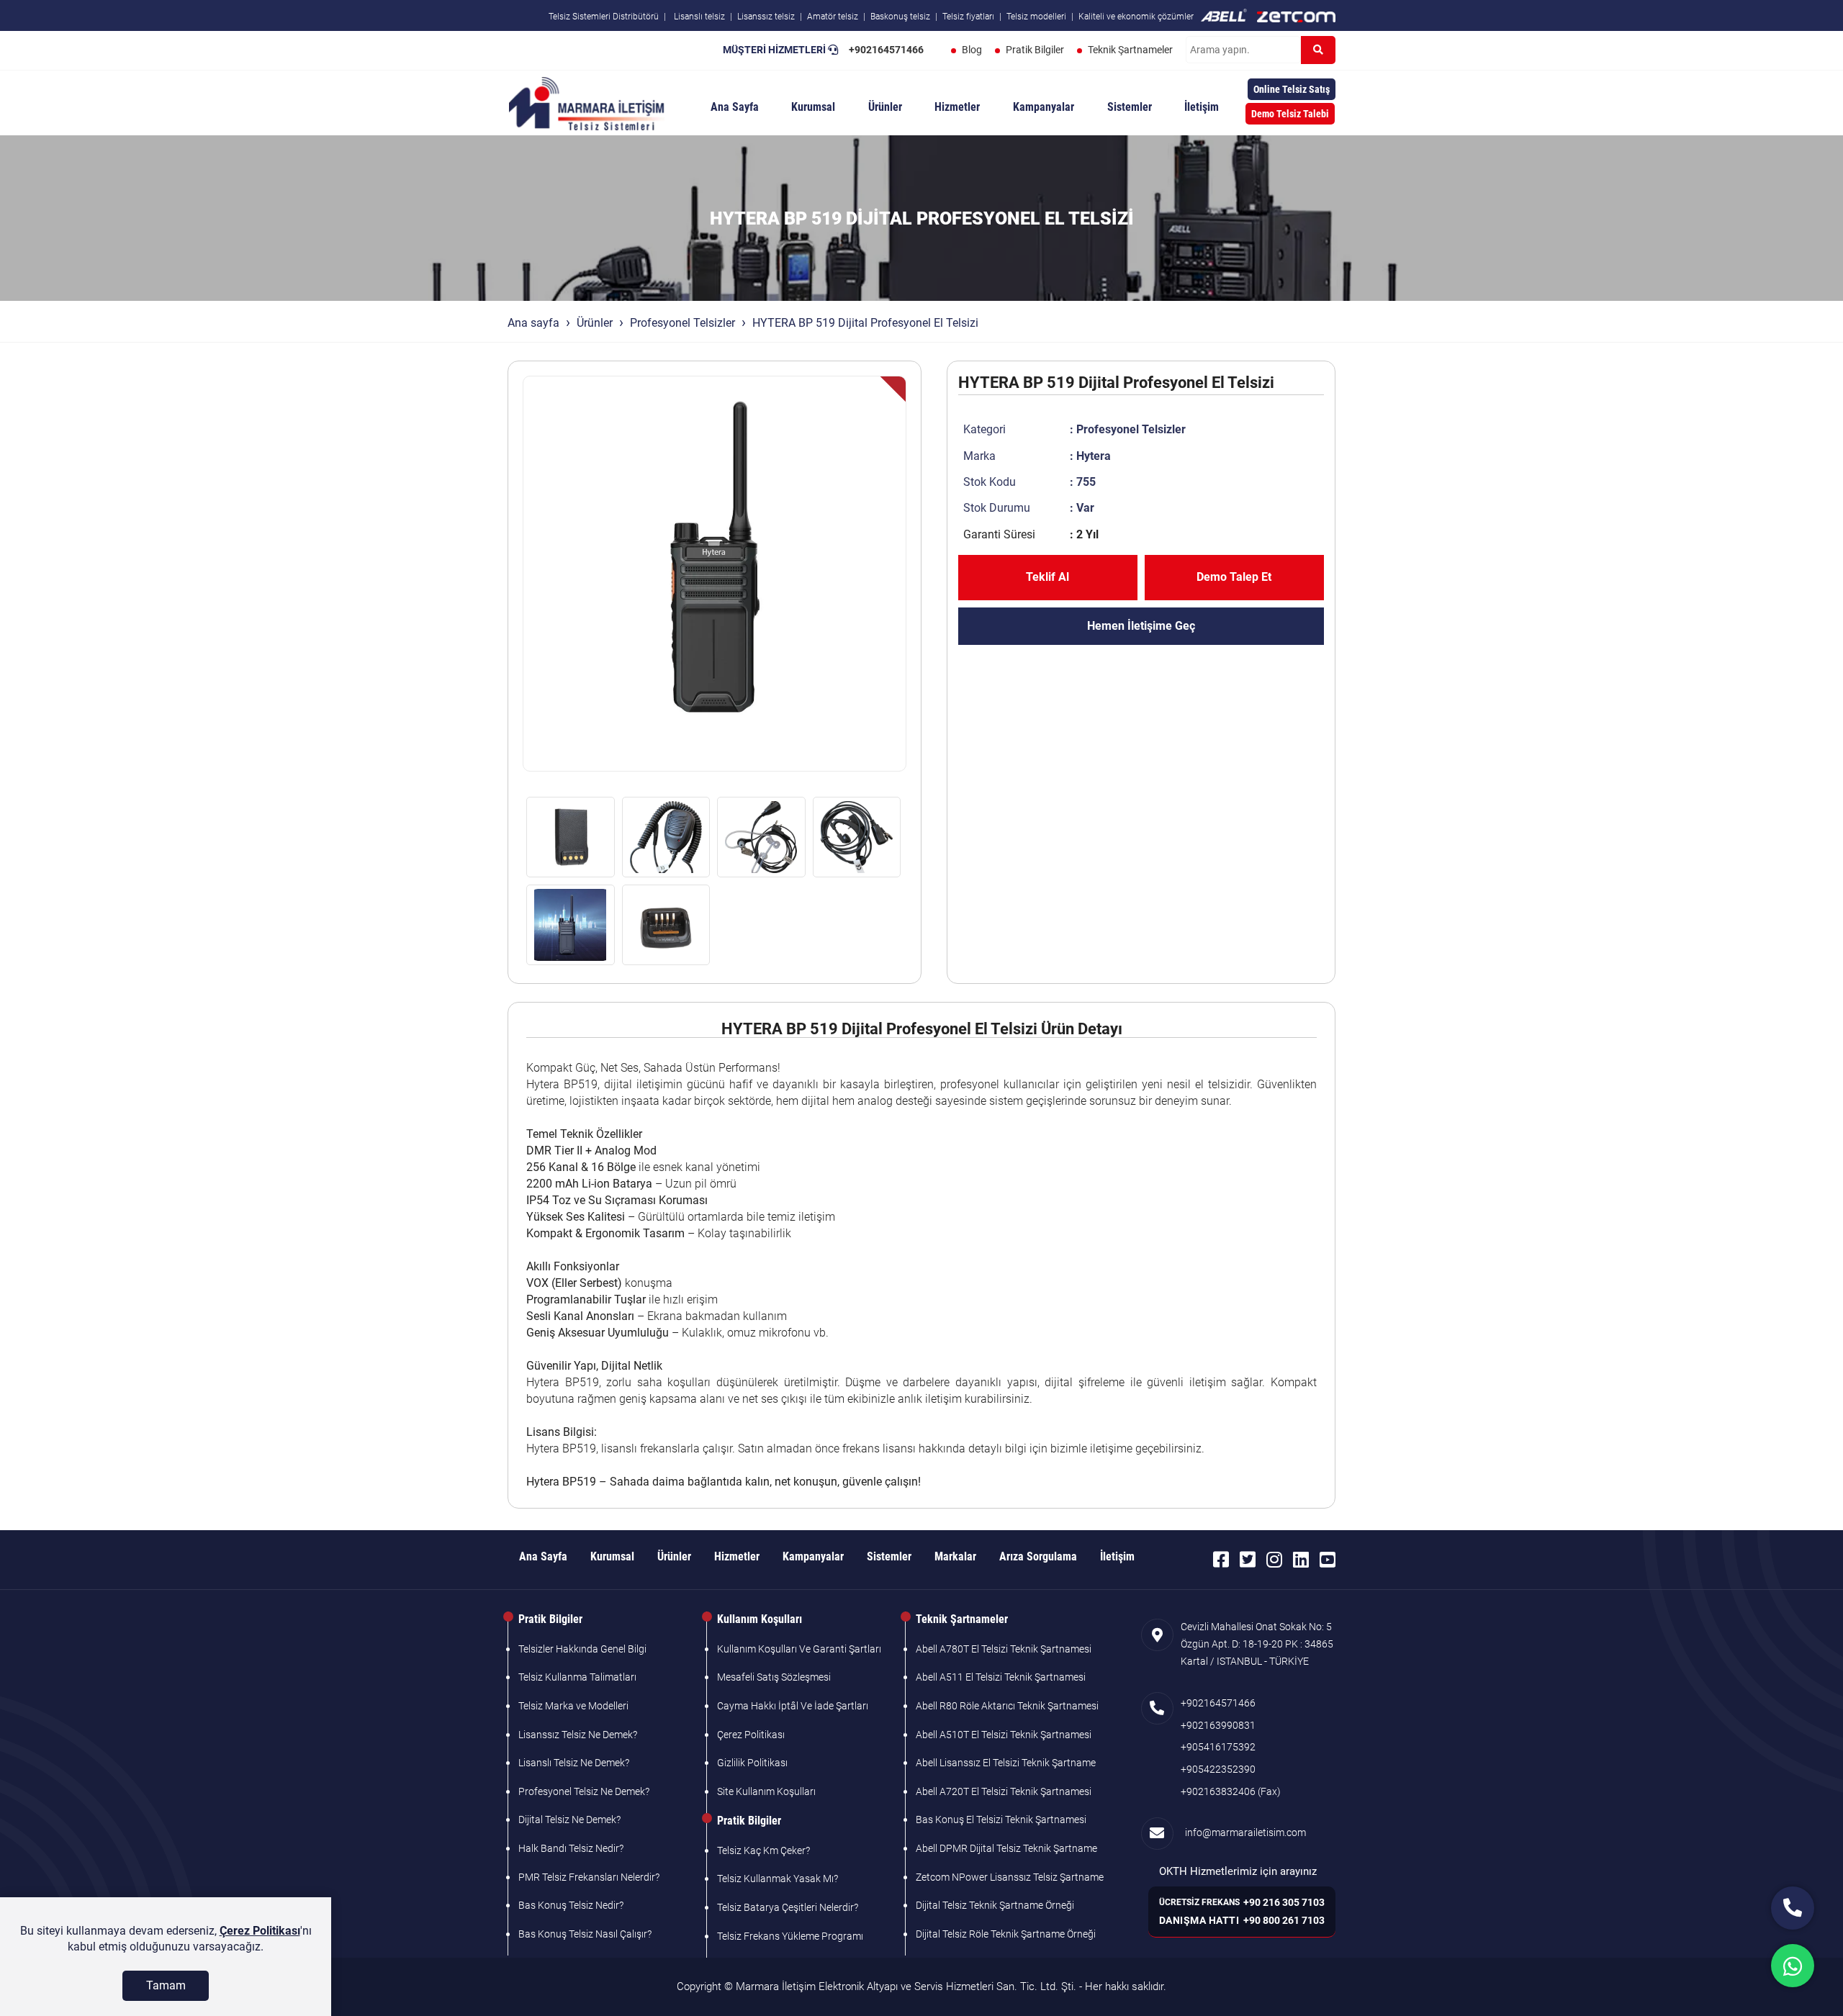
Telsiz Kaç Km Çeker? (763, 1850)
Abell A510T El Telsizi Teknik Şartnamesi (1004, 1735)
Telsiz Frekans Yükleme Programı (790, 1936)
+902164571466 (886, 50)
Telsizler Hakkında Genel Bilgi (582, 1649)
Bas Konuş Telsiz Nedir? (571, 1905)
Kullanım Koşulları (760, 1619)
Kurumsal (813, 107)
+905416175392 (1218, 1747)
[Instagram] (1274, 1560)
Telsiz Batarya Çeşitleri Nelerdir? (788, 1907)
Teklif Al (1047, 577)
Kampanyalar (1044, 107)
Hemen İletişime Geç (1141, 626)
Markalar (955, 1556)
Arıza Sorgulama (1038, 1556)
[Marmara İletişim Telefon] (1793, 1908)
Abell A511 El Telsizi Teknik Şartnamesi (1001, 1677)
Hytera (1094, 456)
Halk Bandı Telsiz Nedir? (571, 1848)
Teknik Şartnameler (1130, 50)
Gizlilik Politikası (752, 1763)
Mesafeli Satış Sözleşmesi (774, 1677)
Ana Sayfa (735, 107)
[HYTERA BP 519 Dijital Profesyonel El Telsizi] (715, 574)
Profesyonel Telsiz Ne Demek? (584, 1791)
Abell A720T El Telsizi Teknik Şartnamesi (1004, 1791)
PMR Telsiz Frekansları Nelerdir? (589, 1877)
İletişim (1202, 107)
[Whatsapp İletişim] (1793, 1966)
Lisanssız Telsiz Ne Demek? (578, 1735)
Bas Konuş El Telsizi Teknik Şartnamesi (1001, 1820)
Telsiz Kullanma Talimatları (577, 1677)
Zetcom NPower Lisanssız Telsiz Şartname (1010, 1877)
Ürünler (885, 107)
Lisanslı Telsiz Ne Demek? (574, 1763)
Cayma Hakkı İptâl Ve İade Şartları (793, 1706)
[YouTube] (1328, 1560)
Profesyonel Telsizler (682, 323)
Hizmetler (957, 107)
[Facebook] (1221, 1560)
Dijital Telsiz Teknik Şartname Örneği (995, 1905)
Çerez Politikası (751, 1735)
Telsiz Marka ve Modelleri (573, 1706)
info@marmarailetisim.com (1243, 1832)
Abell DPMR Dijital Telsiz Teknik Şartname (1006, 1848)
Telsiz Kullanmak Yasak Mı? (778, 1879)
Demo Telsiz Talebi (1290, 114)
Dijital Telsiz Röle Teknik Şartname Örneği (1006, 1934)
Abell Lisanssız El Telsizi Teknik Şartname (1006, 1763)
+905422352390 (1218, 1769)
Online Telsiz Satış (1292, 89)
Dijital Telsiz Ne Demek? (569, 1820)
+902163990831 (1218, 1725)
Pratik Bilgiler (1035, 50)
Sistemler (1130, 107)
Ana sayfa (533, 323)
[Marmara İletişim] (587, 102)
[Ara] (1318, 50)
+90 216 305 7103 (1284, 1902)
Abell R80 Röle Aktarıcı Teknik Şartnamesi (1007, 1706)
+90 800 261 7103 (1284, 1920)
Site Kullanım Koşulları (766, 1791)
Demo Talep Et (1234, 577)
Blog (972, 50)
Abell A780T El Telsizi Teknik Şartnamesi (1004, 1649)
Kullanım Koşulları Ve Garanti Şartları (799, 1649)
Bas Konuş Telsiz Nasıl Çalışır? (585, 1934)
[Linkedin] (1301, 1560)
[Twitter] (1248, 1560)
